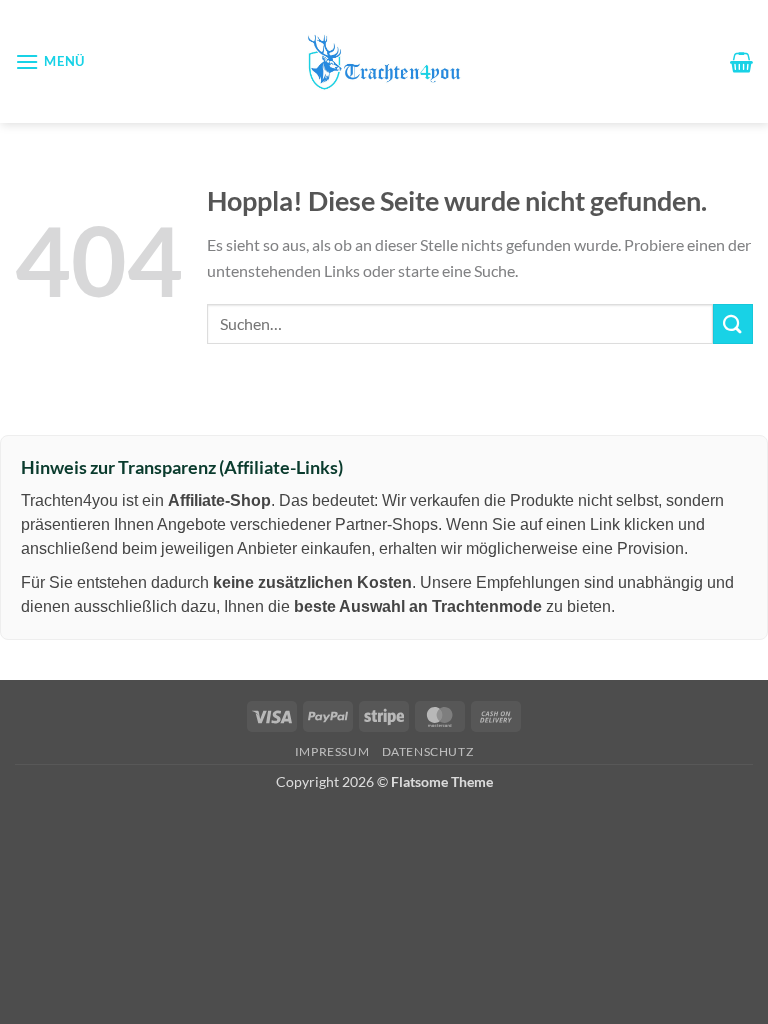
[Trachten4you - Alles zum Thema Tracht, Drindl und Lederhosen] (384, 61)
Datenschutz (428, 751)
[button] (50, 61)
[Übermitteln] (733, 323)
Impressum (332, 751)
